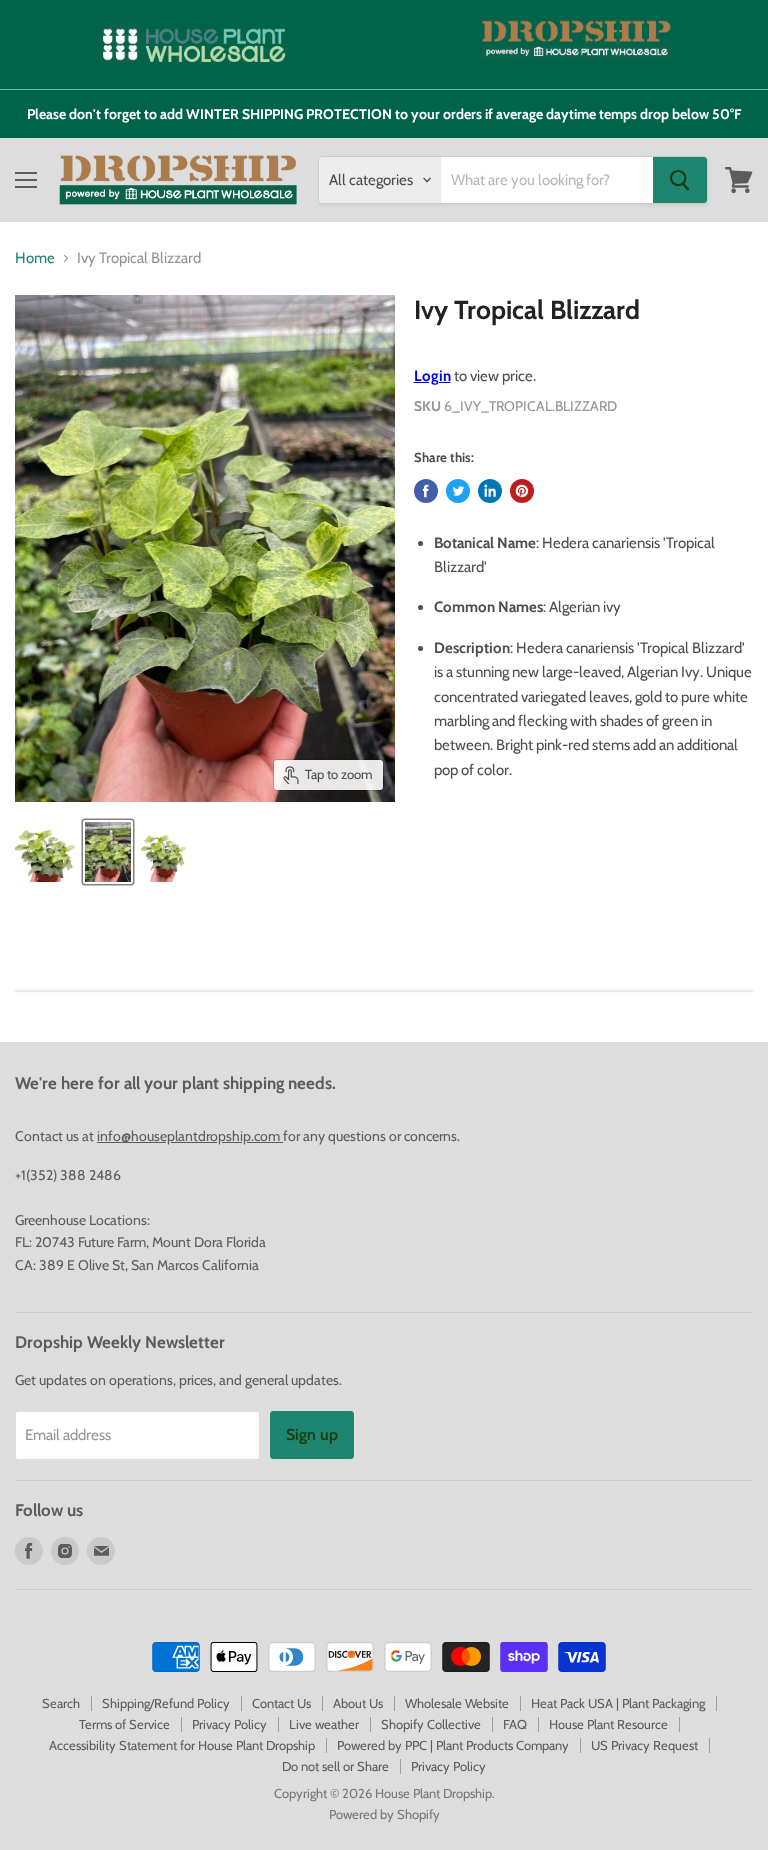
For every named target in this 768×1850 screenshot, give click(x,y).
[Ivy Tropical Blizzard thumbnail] (45, 852)
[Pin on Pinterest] (522, 491)
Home (35, 258)
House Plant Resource (608, 1724)
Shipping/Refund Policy (166, 1703)
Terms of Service (124, 1724)
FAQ (515, 1724)
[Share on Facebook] (426, 491)
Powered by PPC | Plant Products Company (453, 1745)
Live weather (324, 1724)
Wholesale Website (457, 1703)
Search (61, 1703)
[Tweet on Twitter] (458, 491)
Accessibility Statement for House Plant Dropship (182, 1745)
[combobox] (547, 180)
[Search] (680, 180)
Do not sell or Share (335, 1766)
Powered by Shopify (384, 1814)
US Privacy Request (644, 1745)
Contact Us (281, 1703)
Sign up (312, 1434)
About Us (358, 1703)
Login (432, 376)
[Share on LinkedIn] (490, 491)
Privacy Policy (229, 1724)
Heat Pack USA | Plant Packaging (618, 1703)
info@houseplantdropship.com (190, 1136)
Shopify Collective (431, 1724)
